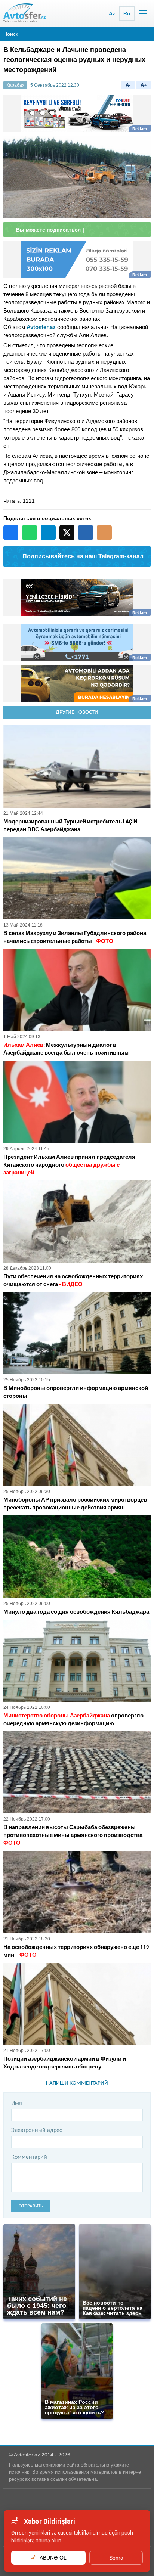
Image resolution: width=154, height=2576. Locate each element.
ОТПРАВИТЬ (31, 2206)
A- (128, 85)
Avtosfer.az (41, 327)
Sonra (116, 2558)
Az (112, 13)
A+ (144, 85)
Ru (127, 13)
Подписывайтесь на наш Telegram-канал (83, 556)
